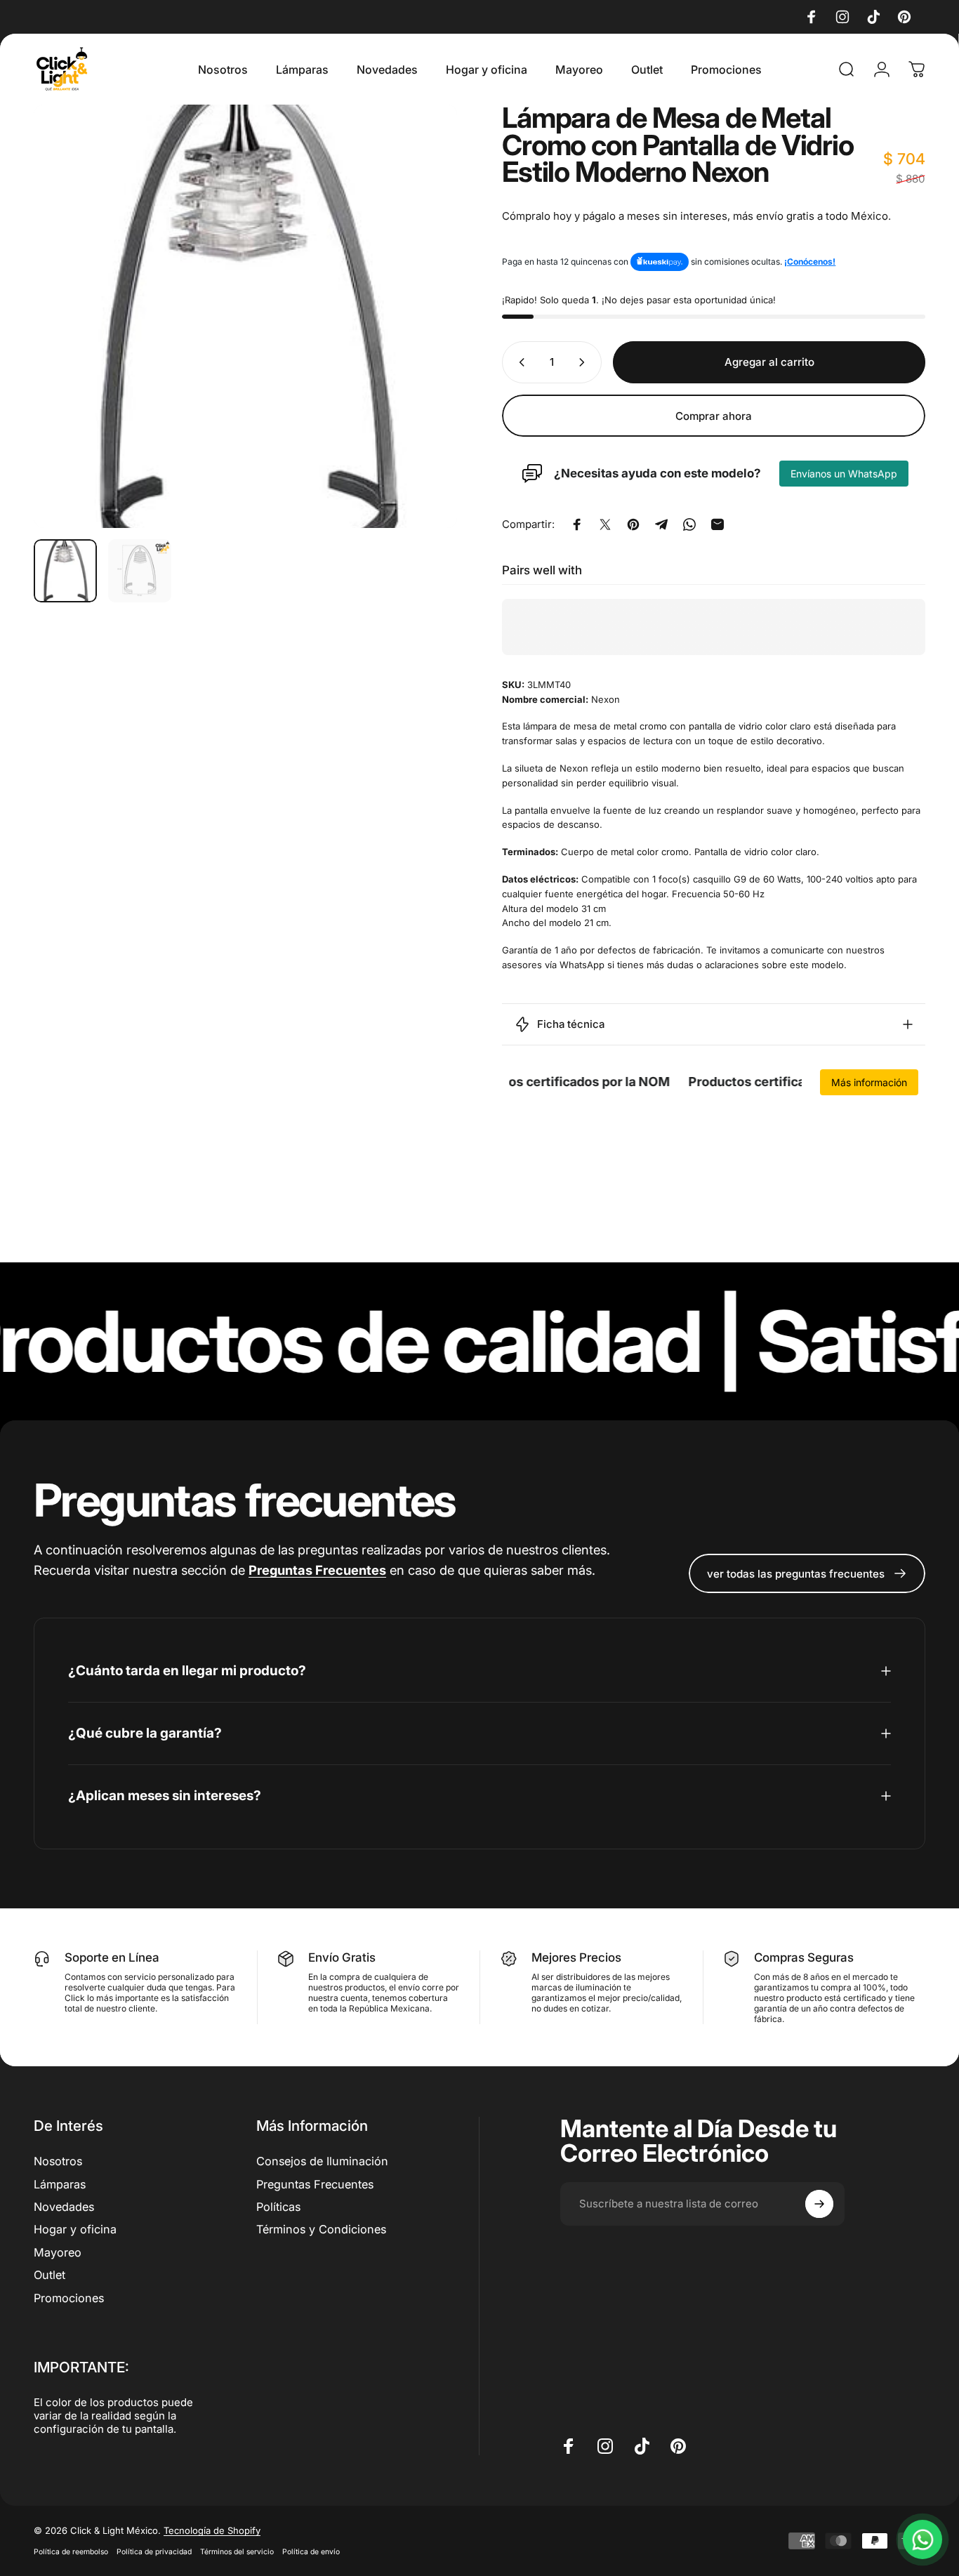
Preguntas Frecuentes (315, 2184)
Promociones (69, 2297)
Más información (869, 1082)
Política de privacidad (154, 2552)
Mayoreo (58, 2252)
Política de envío (311, 2552)
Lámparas (60, 2184)
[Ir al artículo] (65, 571)
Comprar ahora (714, 415)
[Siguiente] (421, 316)
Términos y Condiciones (321, 2229)
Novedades (64, 2206)
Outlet (49, 2274)
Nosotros (58, 2161)
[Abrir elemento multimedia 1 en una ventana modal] (245, 316)
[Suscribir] (819, 2204)
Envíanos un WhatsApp (844, 474)
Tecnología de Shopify (212, 2530)
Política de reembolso (71, 2552)
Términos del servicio (237, 2552)
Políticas (278, 2206)
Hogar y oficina (75, 2229)
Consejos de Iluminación (322, 2161)
